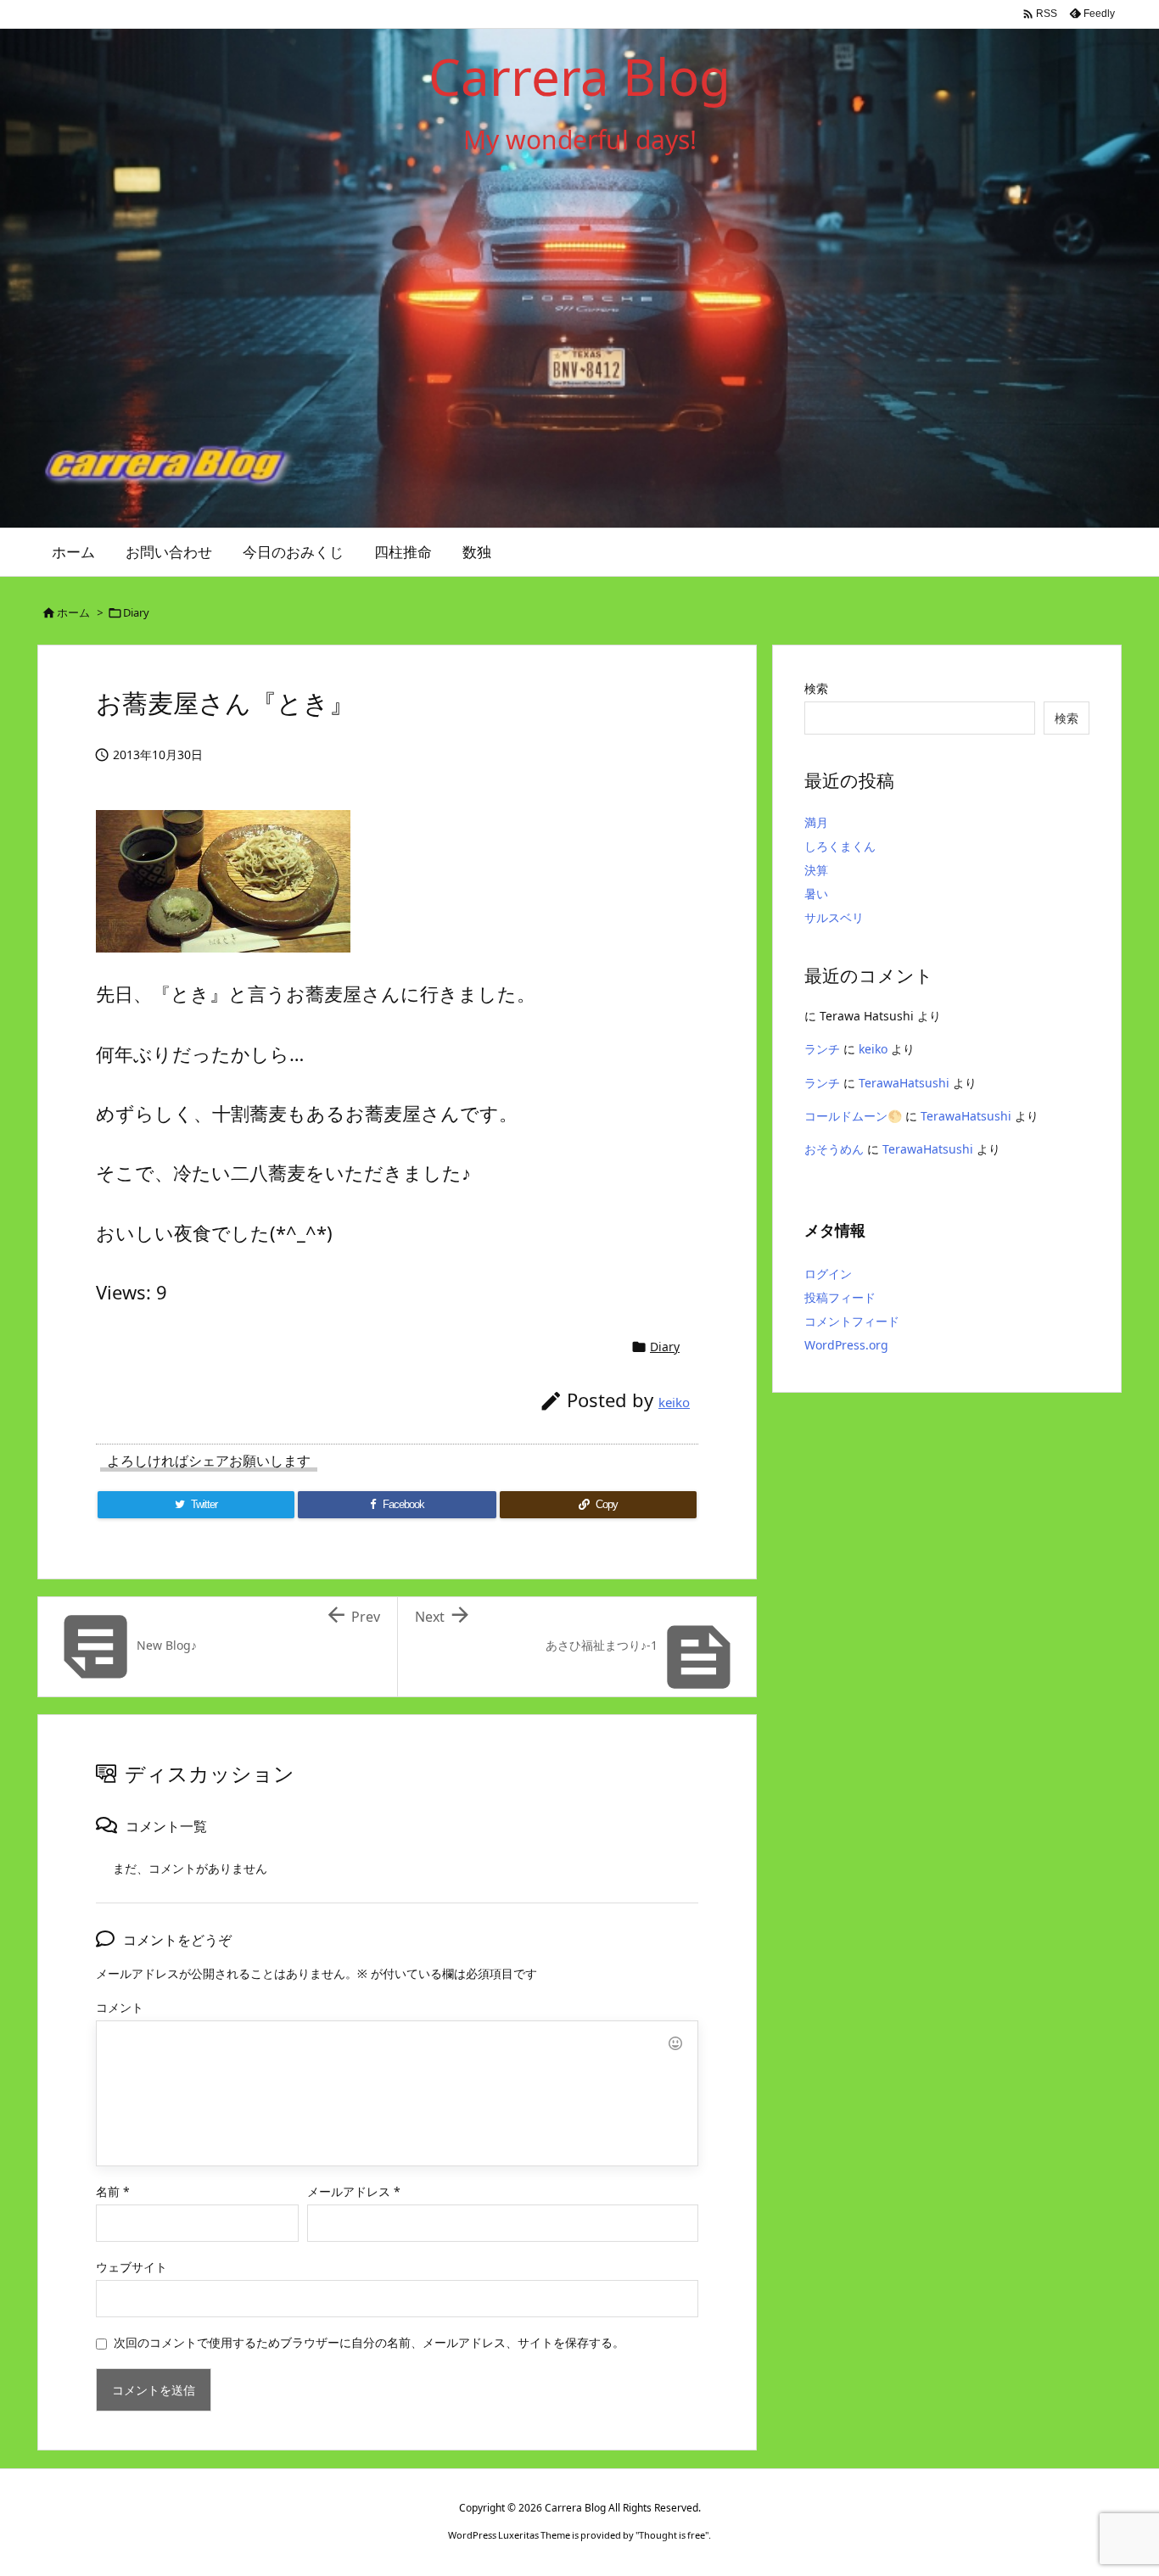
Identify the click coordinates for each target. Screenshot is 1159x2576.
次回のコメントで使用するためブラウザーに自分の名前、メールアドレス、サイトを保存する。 (369, 2342)
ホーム (73, 612)
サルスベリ (834, 917)
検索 (816, 688)
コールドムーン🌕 (853, 1116)
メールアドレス (354, 2191)
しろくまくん (840, 846)
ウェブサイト (132, 2267)
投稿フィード (840, 1297)
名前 (113, 2191)
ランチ (822, 1049)
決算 (816, 870)
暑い (816, 894)
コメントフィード (852, 1321)
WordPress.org (846, 1345)
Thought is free (672, 2535)
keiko (674, 1402)
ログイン (828, 1274)
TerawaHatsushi (904, 1083)
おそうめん (834, 1149)
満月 (816, 822)
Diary (136, 612)
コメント (120, 2007)
